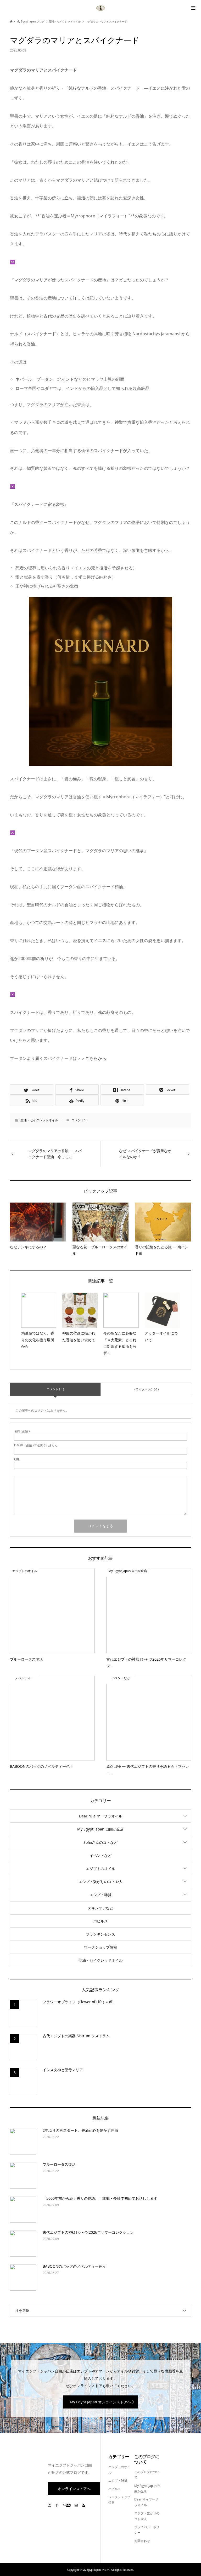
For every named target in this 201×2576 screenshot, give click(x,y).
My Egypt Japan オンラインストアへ (100, 2402)
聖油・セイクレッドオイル (39, 1120)
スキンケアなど (100, 1908)
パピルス (100, 1921)
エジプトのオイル (100, 1869)
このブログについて (147, 2475)
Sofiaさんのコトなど (100, 1842)
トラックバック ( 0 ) (146, 1389)
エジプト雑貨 (100, 1895)
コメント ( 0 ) (55, 1389)
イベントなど (100, 1855)
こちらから (96, 1058)
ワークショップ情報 (100, 1947)
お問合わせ (142, 2541)
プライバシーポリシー (147, 2530)
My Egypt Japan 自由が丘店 (100, 1829)
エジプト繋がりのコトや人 (100, 1882)
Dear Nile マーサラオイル (101, 1816)
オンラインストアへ (74, 2489)
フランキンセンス (100, 1934)
